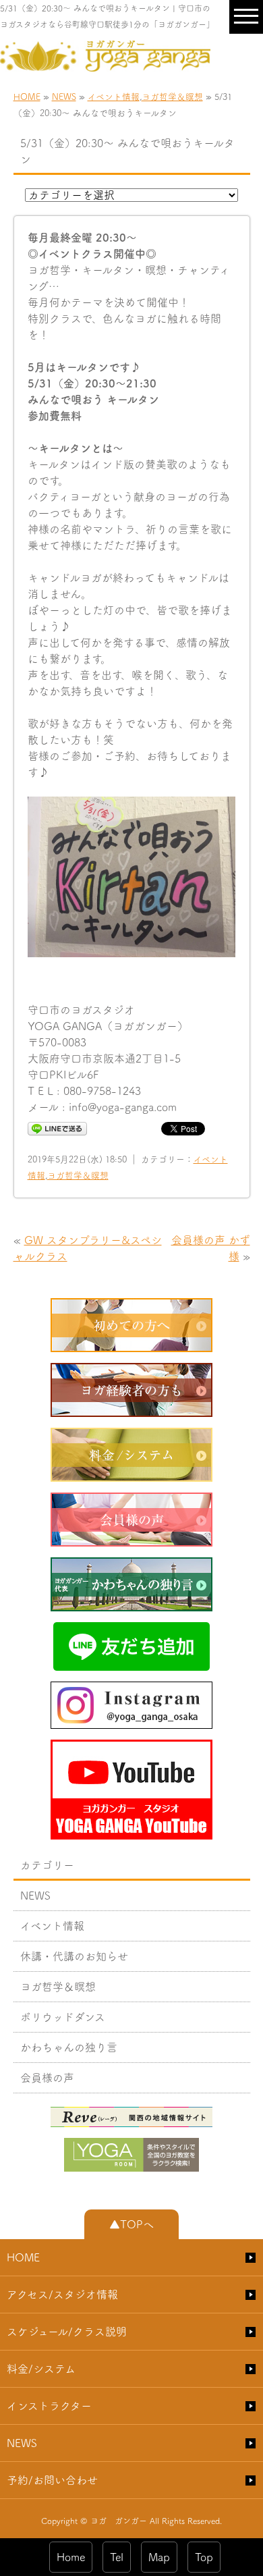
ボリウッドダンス (63, 2017)
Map (159, 2557)
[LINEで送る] (57, 1128)
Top (204, 2557)
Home (71, 2557)
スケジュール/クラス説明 (67, 2332)
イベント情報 (114, 97)
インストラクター (49, 2406)
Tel (117, 2557)
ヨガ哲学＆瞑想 (172, 97)
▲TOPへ (131, 2224)
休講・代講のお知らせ (74, 1956)
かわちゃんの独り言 (69, 2047)
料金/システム (41, 2369)
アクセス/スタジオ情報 (62, 2295)
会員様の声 (47, 2078)
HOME (27, 97)
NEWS (64, 97)
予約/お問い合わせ (52, 2480)
